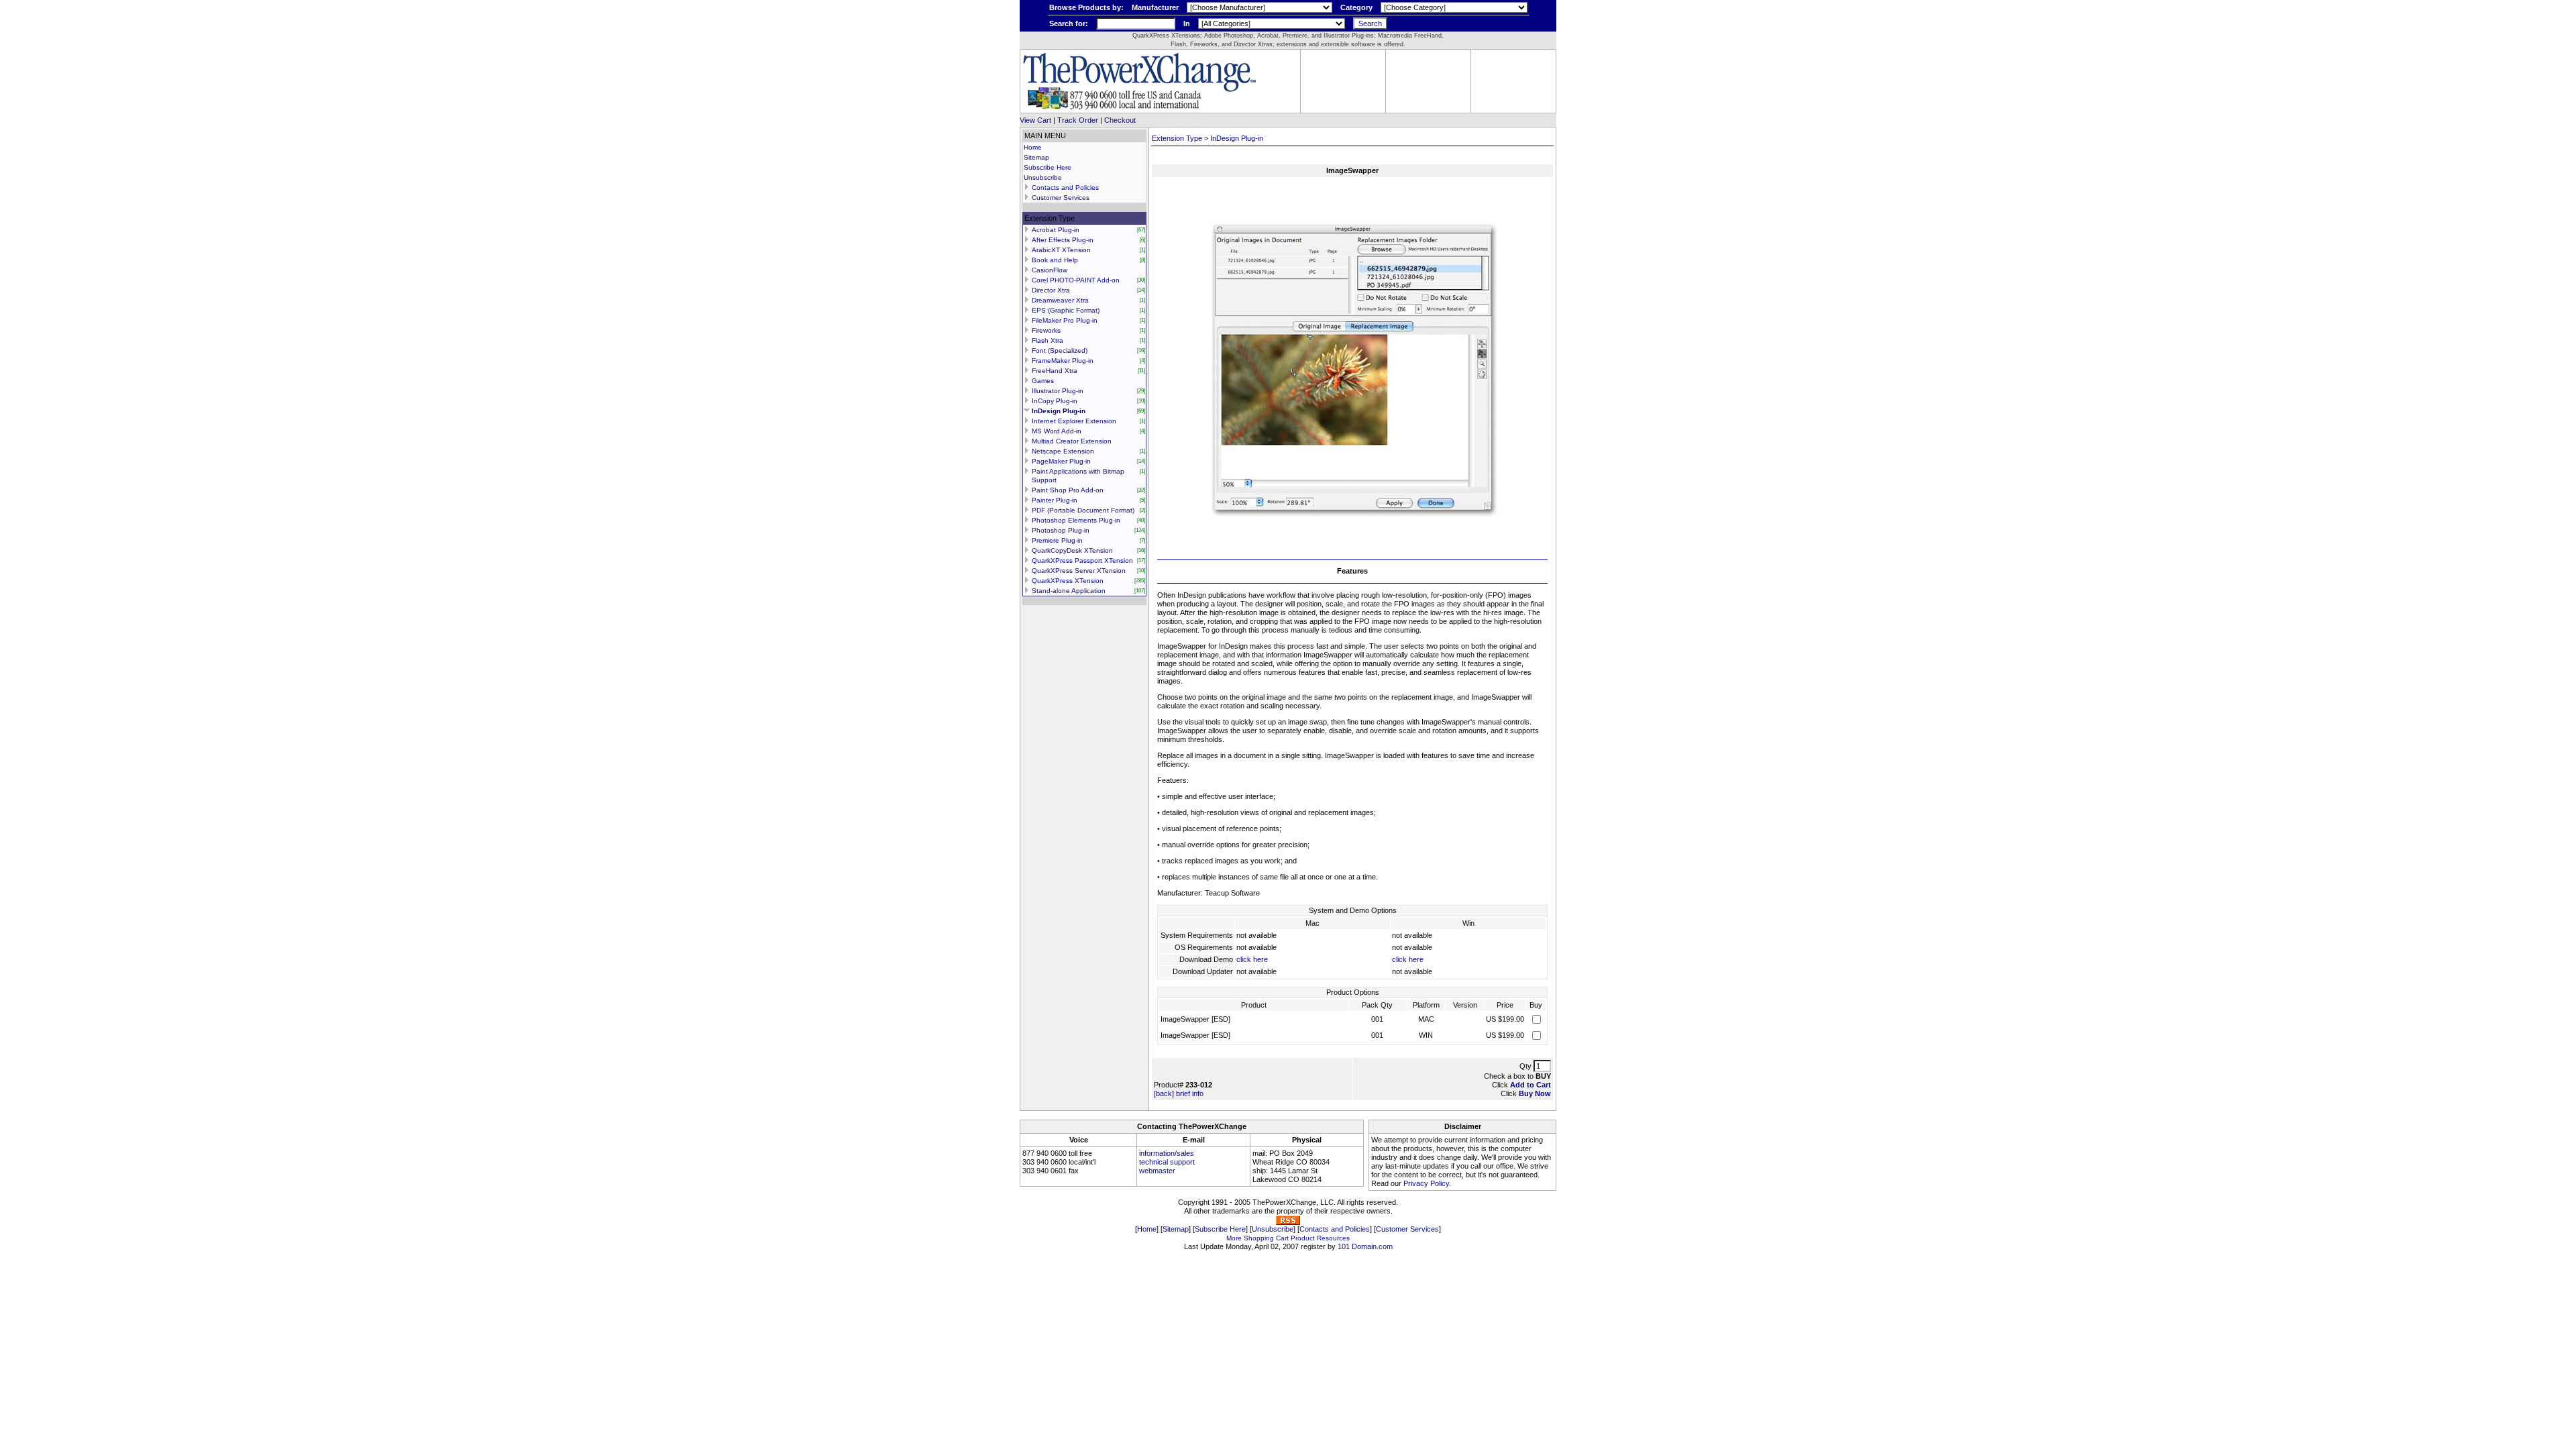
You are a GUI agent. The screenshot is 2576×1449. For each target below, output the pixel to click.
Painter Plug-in (1055, 500)
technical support (1167, 1162)
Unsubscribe (1043, 177)
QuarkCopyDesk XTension (1072, 550)
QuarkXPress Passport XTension (1082, 560)
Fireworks (1046, 330)
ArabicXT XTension (1061, 250)
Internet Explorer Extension (1074, 421)
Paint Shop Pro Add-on (1068, 490)
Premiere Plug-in (1057, 540)
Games (1043, 381)
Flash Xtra (1048, 340)
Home (1033, 147)
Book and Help (1055, 260)
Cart (1282, 1238)
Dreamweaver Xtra (1060, 300)
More (1234, 1238)
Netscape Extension (1063, 451)
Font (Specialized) (1060, 351)
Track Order (1078, 120)
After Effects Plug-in (1063, 240)
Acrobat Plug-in (1056, 230)
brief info (1190, 1093)
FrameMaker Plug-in (1063, 361)
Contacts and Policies (1065, 187)
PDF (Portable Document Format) (1083, 510)
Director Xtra (1051, 290)
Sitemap (1036, 157)
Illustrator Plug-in (1058, 391)
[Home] (1139, 108)
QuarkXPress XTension (1068, 581)
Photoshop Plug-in (1061, 530)
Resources (1333, 1238)
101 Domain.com (1365, 1246)
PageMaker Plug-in (1061, 461)
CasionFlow (1050, 270)
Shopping (1259, 1238)
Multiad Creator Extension (1072, 441)
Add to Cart (1531, 1085)
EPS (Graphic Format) (1066, 310)
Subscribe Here (1048, 167)
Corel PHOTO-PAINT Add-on (1076, 280)
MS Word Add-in (1057, 431)
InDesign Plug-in (1059, 411)
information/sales (1167, 1153)
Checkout (1120, 120)
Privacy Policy (1426, 1183)
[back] (1164, 1093)
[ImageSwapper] (1352, 549)
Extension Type (1177, 138)
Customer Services (1061, 198)
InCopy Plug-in (1055, 401)
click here (1252, 959)
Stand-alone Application (1069, 591)
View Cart (1035, 120)
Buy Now (1535, 1093)
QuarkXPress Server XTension (1079, 571)
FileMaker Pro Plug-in (1065, 320)
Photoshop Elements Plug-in (1076, 520)
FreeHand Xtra (1055, 371)
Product (1303, 1238)
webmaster (1157, 1171)
